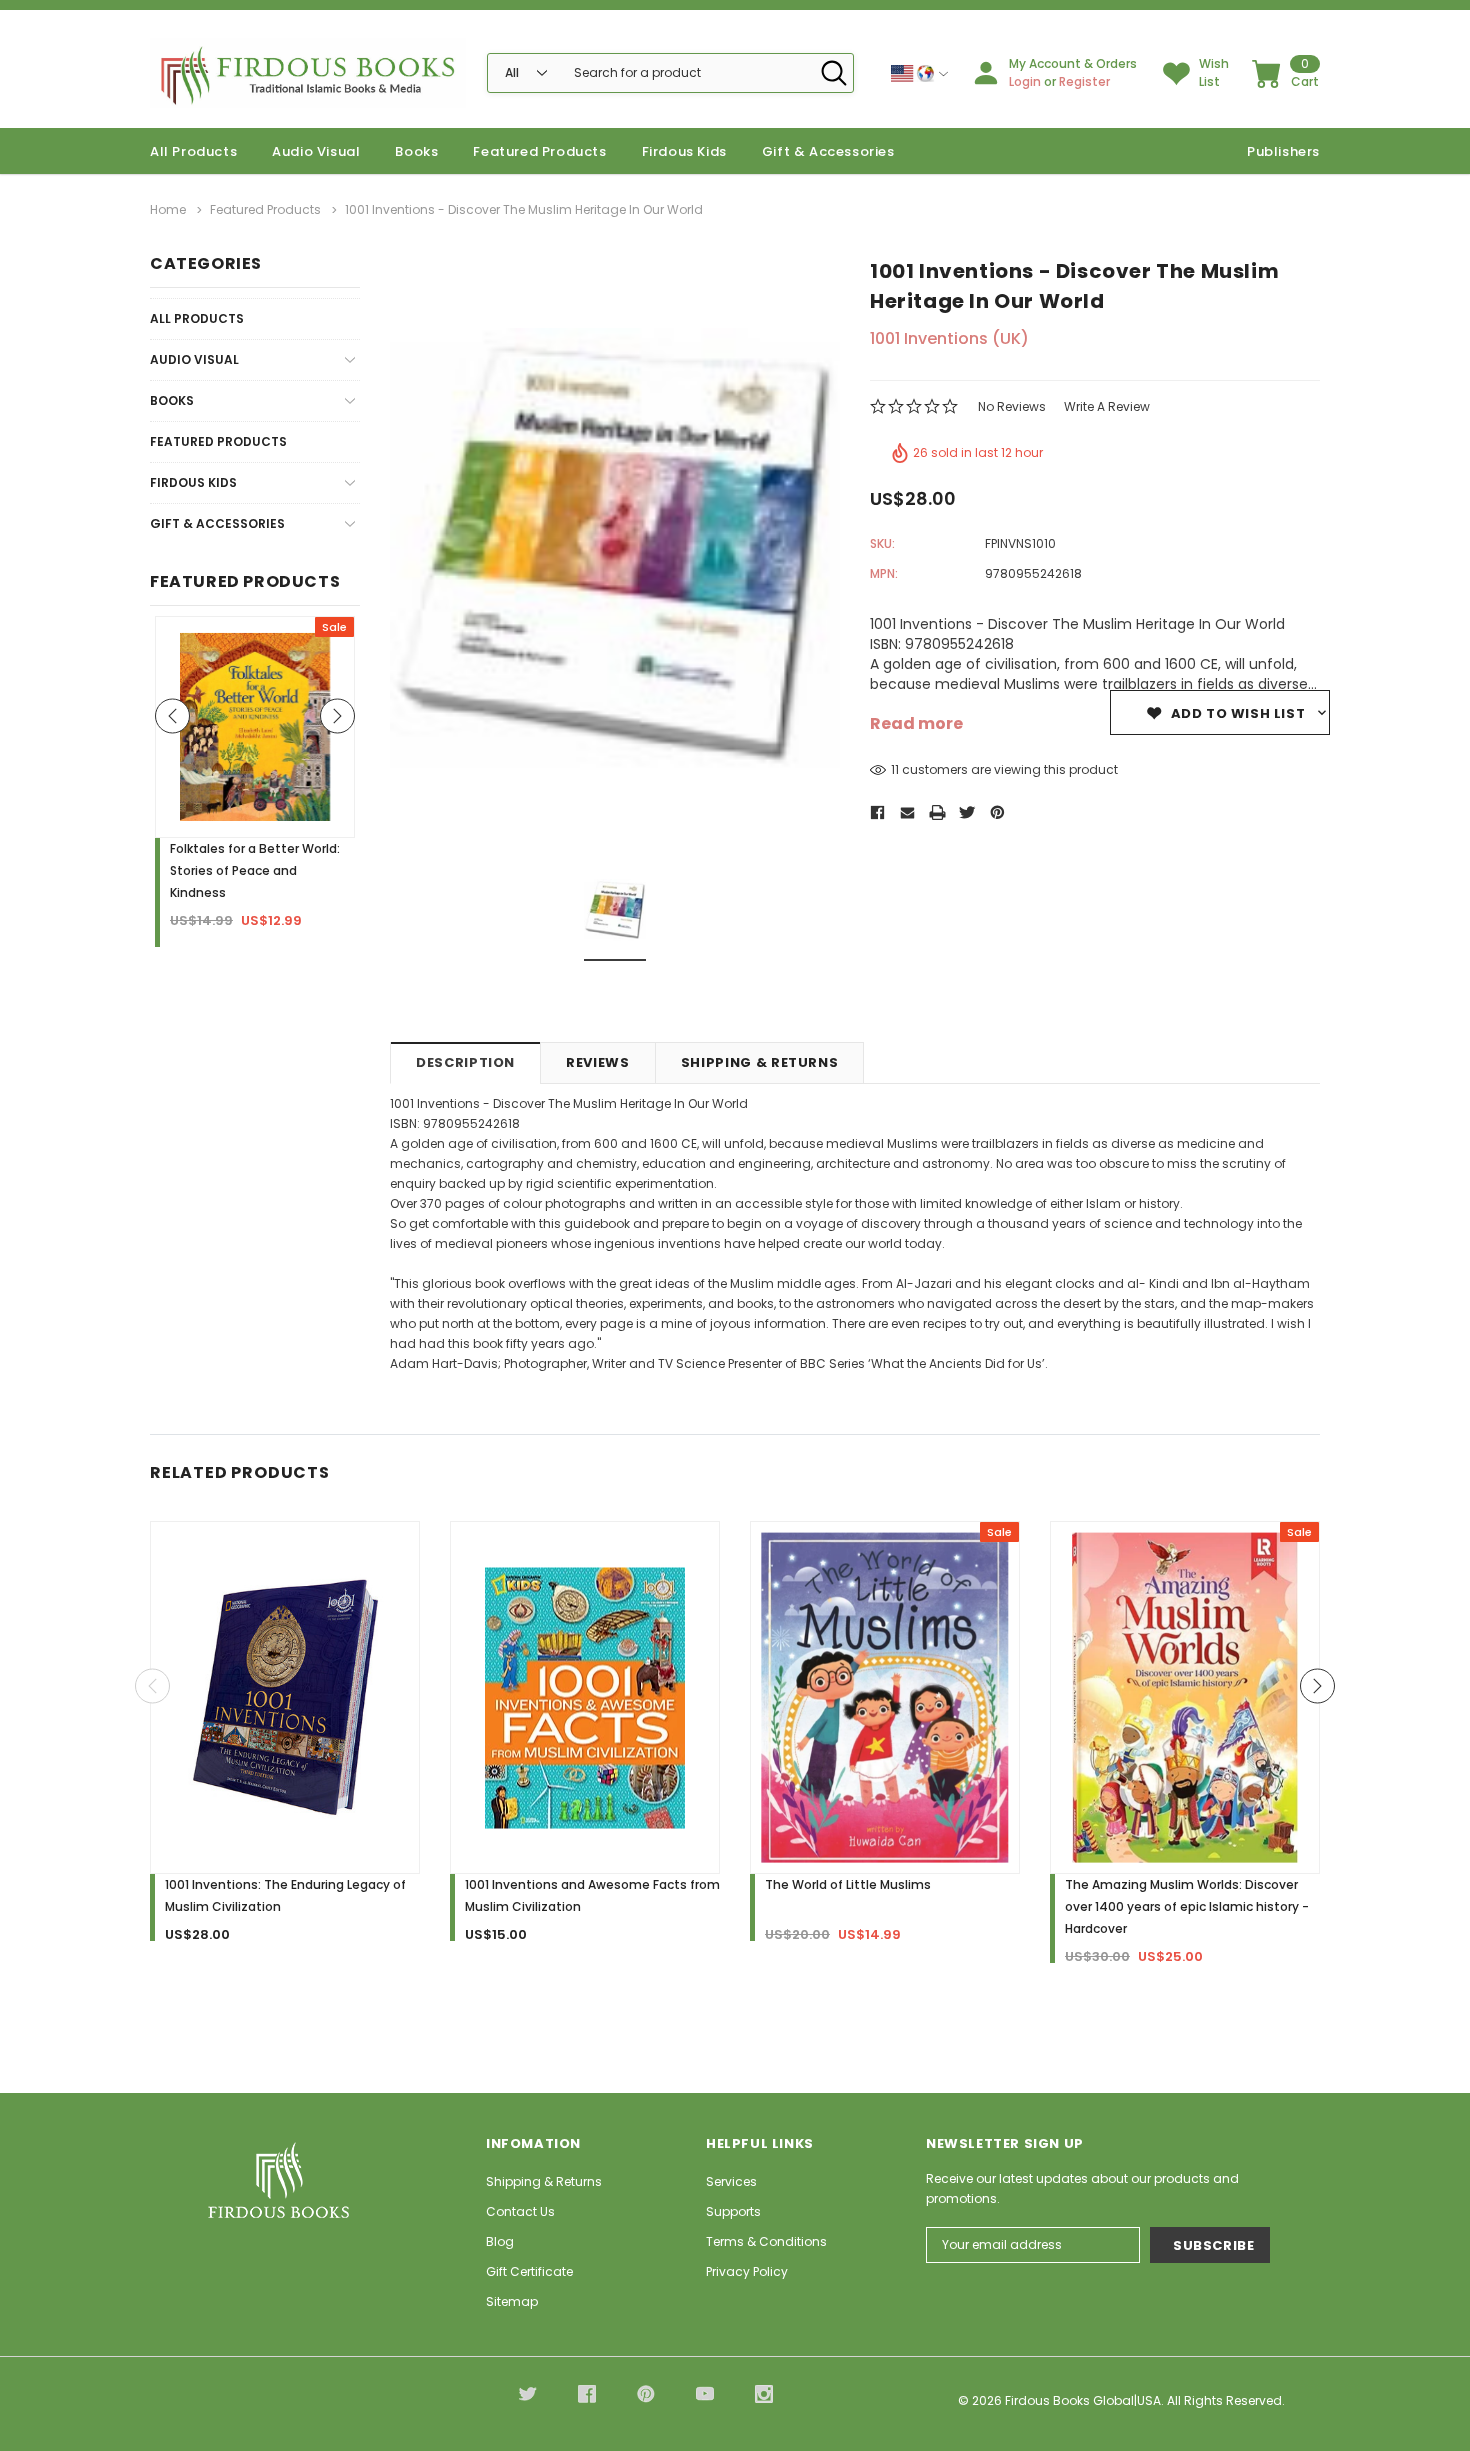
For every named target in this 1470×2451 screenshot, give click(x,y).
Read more (916, 724)
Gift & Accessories (828, 151)
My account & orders (1073, 63)
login (1025, 81)
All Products (197, 318)
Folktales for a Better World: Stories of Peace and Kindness (255, 870)
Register (1084, 81)
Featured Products (218, 441)
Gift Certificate (529, 2271)
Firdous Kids (684, 151)
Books (416, 151)
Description (465, 1062)
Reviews (598, 1062)
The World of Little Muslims (848, 1884)
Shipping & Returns (760, 1062)
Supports (733, 2211)
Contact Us (520, 2211)
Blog (500, 2241)
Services (731, 2181)
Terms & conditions (766, 2241)
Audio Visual (316, 151)
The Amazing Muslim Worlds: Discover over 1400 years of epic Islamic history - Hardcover (1187, 1906)
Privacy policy (747, 2271)
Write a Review (1107, 406)
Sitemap (512, 2301)
